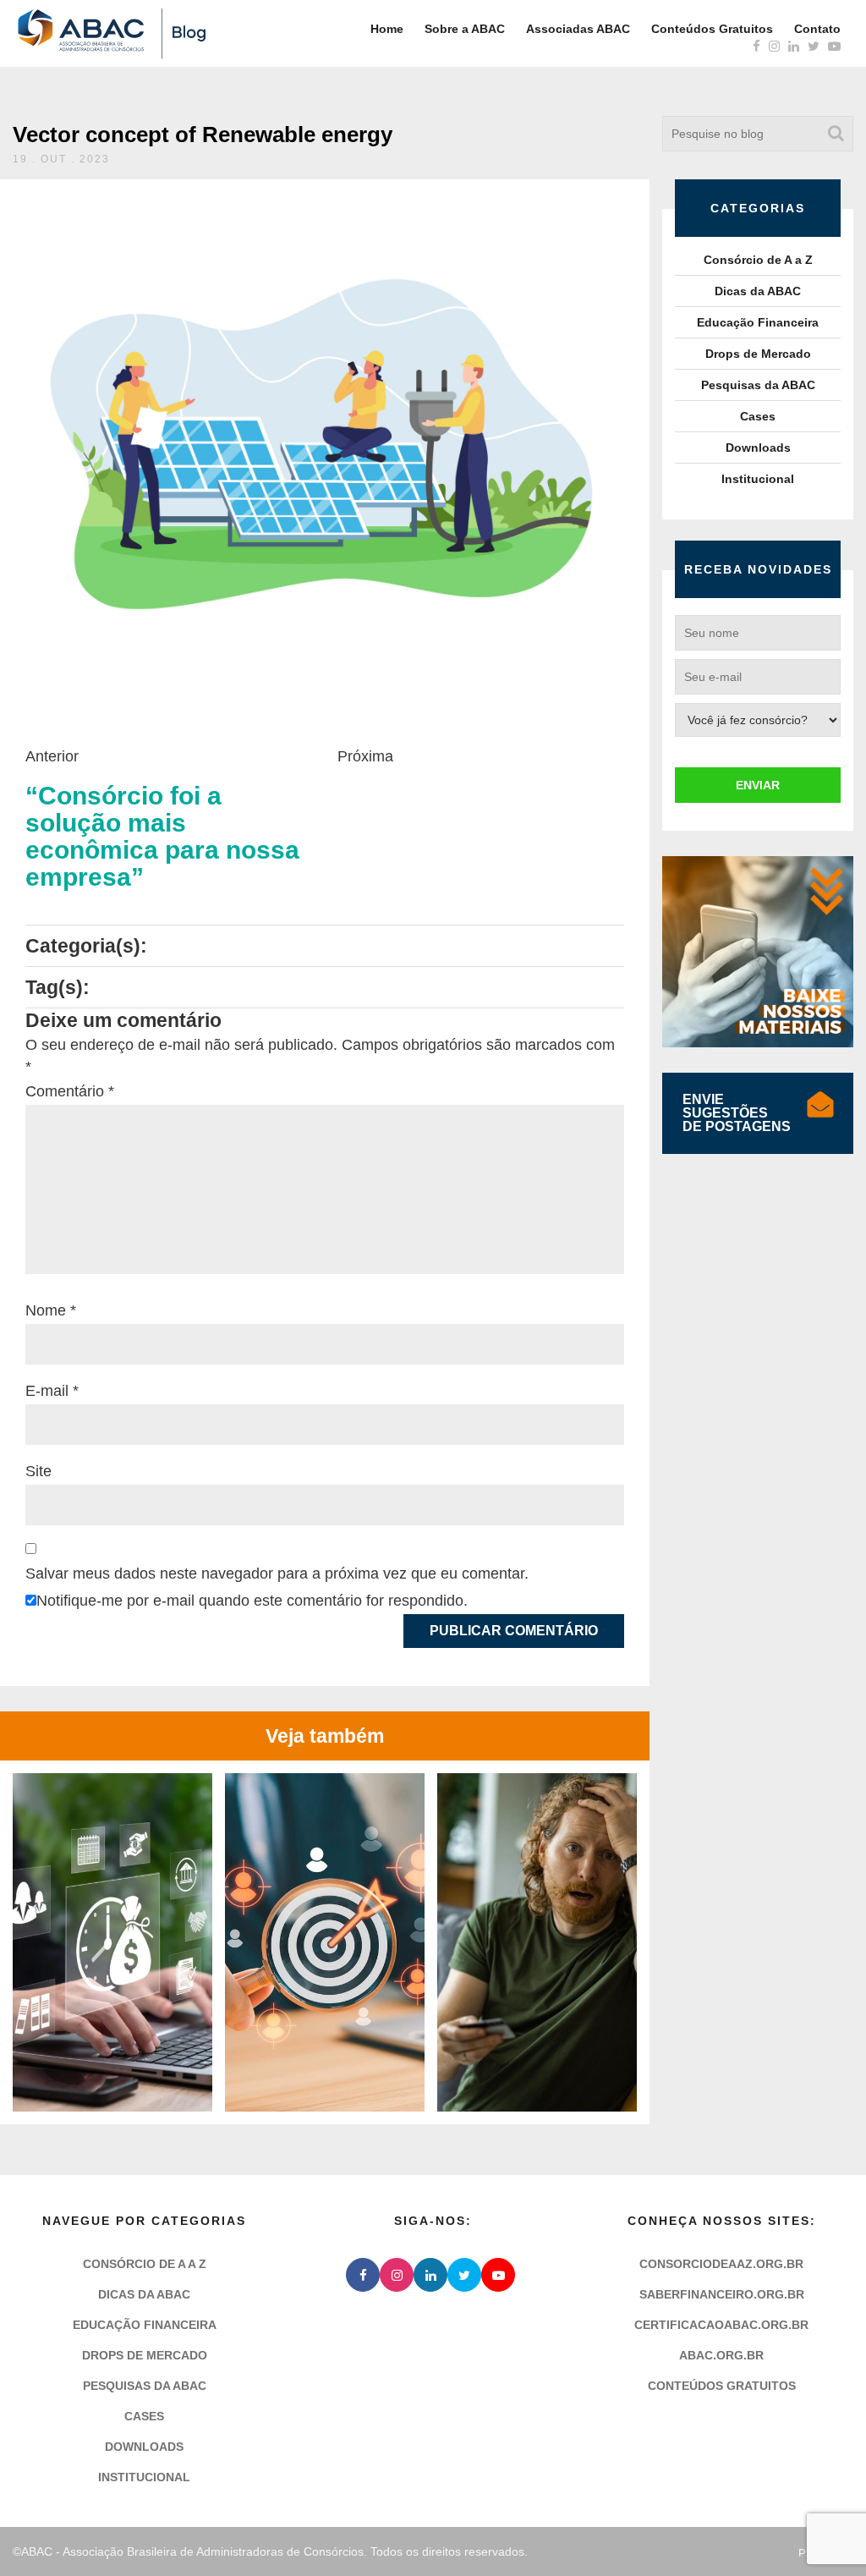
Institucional (758, 479)
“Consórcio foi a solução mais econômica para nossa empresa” (162, 837)
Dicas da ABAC (758, 291)
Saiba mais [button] (433, 2473)
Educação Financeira (758, 322)
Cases (758, 416)
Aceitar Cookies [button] (496, 2524)
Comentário (70, 1091)
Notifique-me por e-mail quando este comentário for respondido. (252, 1601)
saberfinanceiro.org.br (722, 2294)
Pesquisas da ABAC (758, 385)
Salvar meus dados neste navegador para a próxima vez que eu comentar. (277, 1574)
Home (387, 29)
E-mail (52, 1391)
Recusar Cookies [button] (370, 2524)
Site (38, 1471)
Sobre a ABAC (465, 29)
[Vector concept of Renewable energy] (321, 443)
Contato (817, 29)
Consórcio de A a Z (758, 260)
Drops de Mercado (758, 354)
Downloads (758, 448)
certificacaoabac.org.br (721, 2325)
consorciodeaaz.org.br (721, 2264)
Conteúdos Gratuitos (712, 29)
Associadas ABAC (578, 29)
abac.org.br (721, 2355)
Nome (51, 1310)
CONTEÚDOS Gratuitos (722, 2386)
